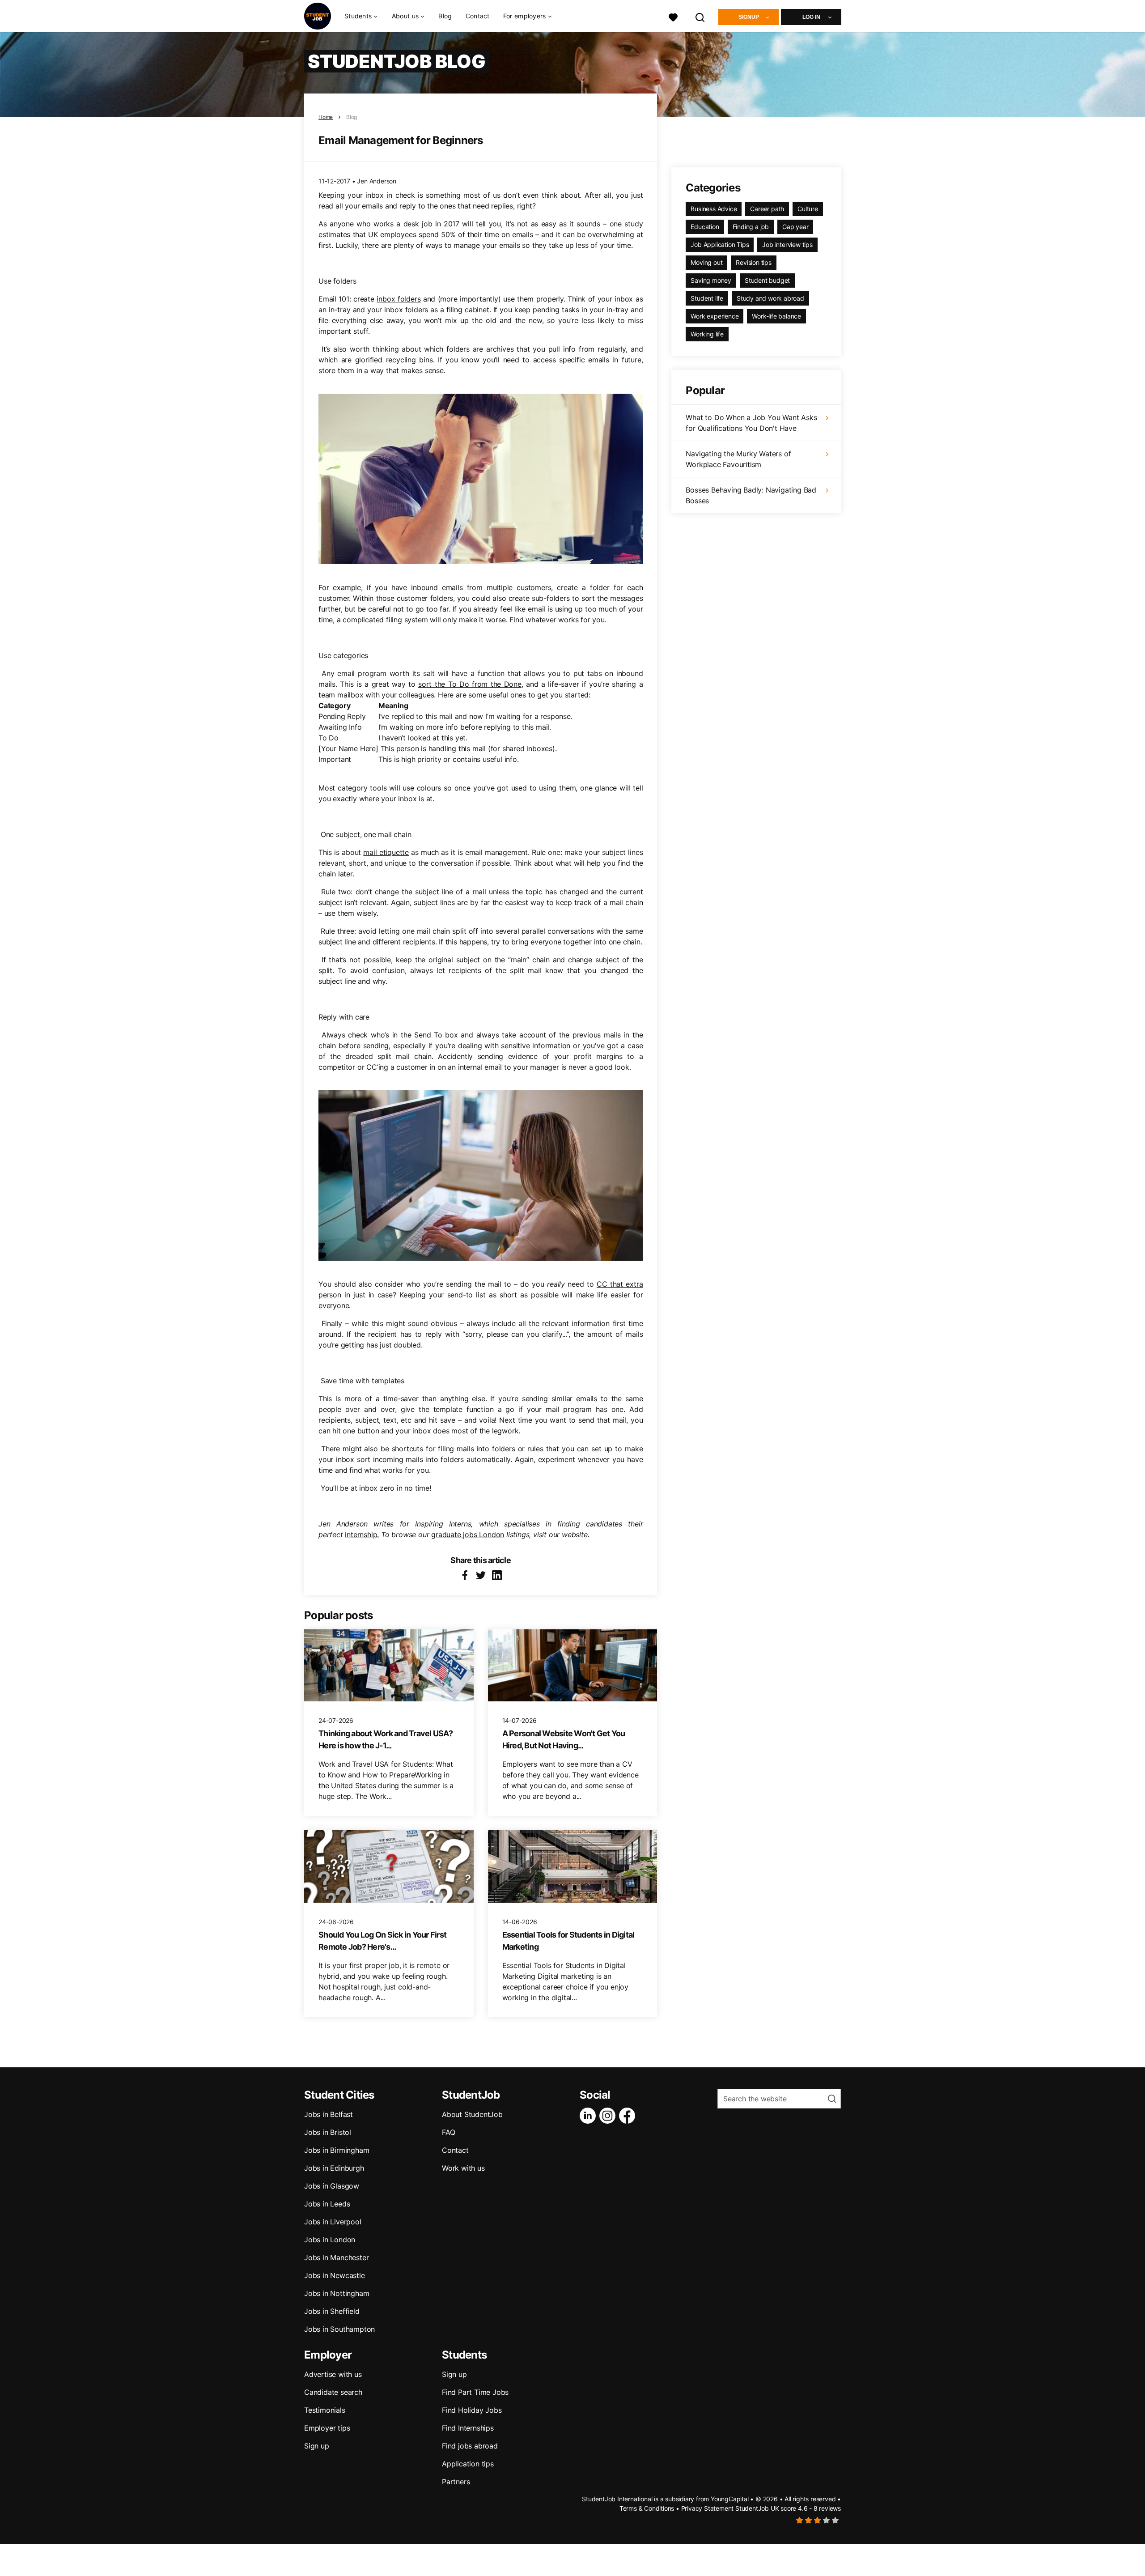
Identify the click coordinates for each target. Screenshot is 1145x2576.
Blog (445, 16)
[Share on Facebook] (465, 1575)
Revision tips (753, 262)
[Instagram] (609, 2116)
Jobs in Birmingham (337, 2150)
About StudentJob (472, 2114)
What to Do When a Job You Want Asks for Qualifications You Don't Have (751, 423)
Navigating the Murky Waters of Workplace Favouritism (738, 459)
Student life (707, 298)
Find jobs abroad (470, 2446)
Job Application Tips (720, 244)
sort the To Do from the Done (470, 684)
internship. (362, 1535)
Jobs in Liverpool (333, 2222)
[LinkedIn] (589, 2116)
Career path (767, 209)
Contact (478, 16)
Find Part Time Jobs (475, 2392)
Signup (749, 17)
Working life (707, 334)
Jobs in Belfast (329, 2114)
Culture (808, 209)
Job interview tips (787, 244)
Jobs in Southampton (339, 2329)
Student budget (767, 280)
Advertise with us (333, 2374)
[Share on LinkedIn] (497, 1575)
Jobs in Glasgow (332, 2186)
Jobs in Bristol (328, 2132)
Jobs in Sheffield (332, 2311)
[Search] (700, 16)
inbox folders (399, 299)
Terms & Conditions (647, 2508)
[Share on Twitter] (481, 1575)
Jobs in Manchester (336, 2257)
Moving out (706, 262)
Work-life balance (776, 316)
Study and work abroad (770, 298)
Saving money (711, 280)
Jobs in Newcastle (335, 2275)
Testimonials (325, 2410)
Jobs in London (330, 2240)
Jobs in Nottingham (337, 2293)
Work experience (715, 316)
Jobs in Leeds (327, 2204)
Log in (811, 17)
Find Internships (468, 2428)
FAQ (448, 2132)
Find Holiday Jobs (472, 2410)
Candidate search (333, 2392)
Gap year (795, 227)
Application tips (468, 2464)
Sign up (317, 2446)
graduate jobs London (468, 1535)
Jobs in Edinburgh (334, 2168)
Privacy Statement (708, 2508)
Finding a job (751, 227)
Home (326, 117)
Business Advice (714, 209)
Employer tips (327, 2428)
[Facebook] (629, 2116)
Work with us (463, 2168)
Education (705, 227)
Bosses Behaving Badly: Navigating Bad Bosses (751, 495)
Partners (456, 2482)
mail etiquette (386, 852)
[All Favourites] (673, 16)
